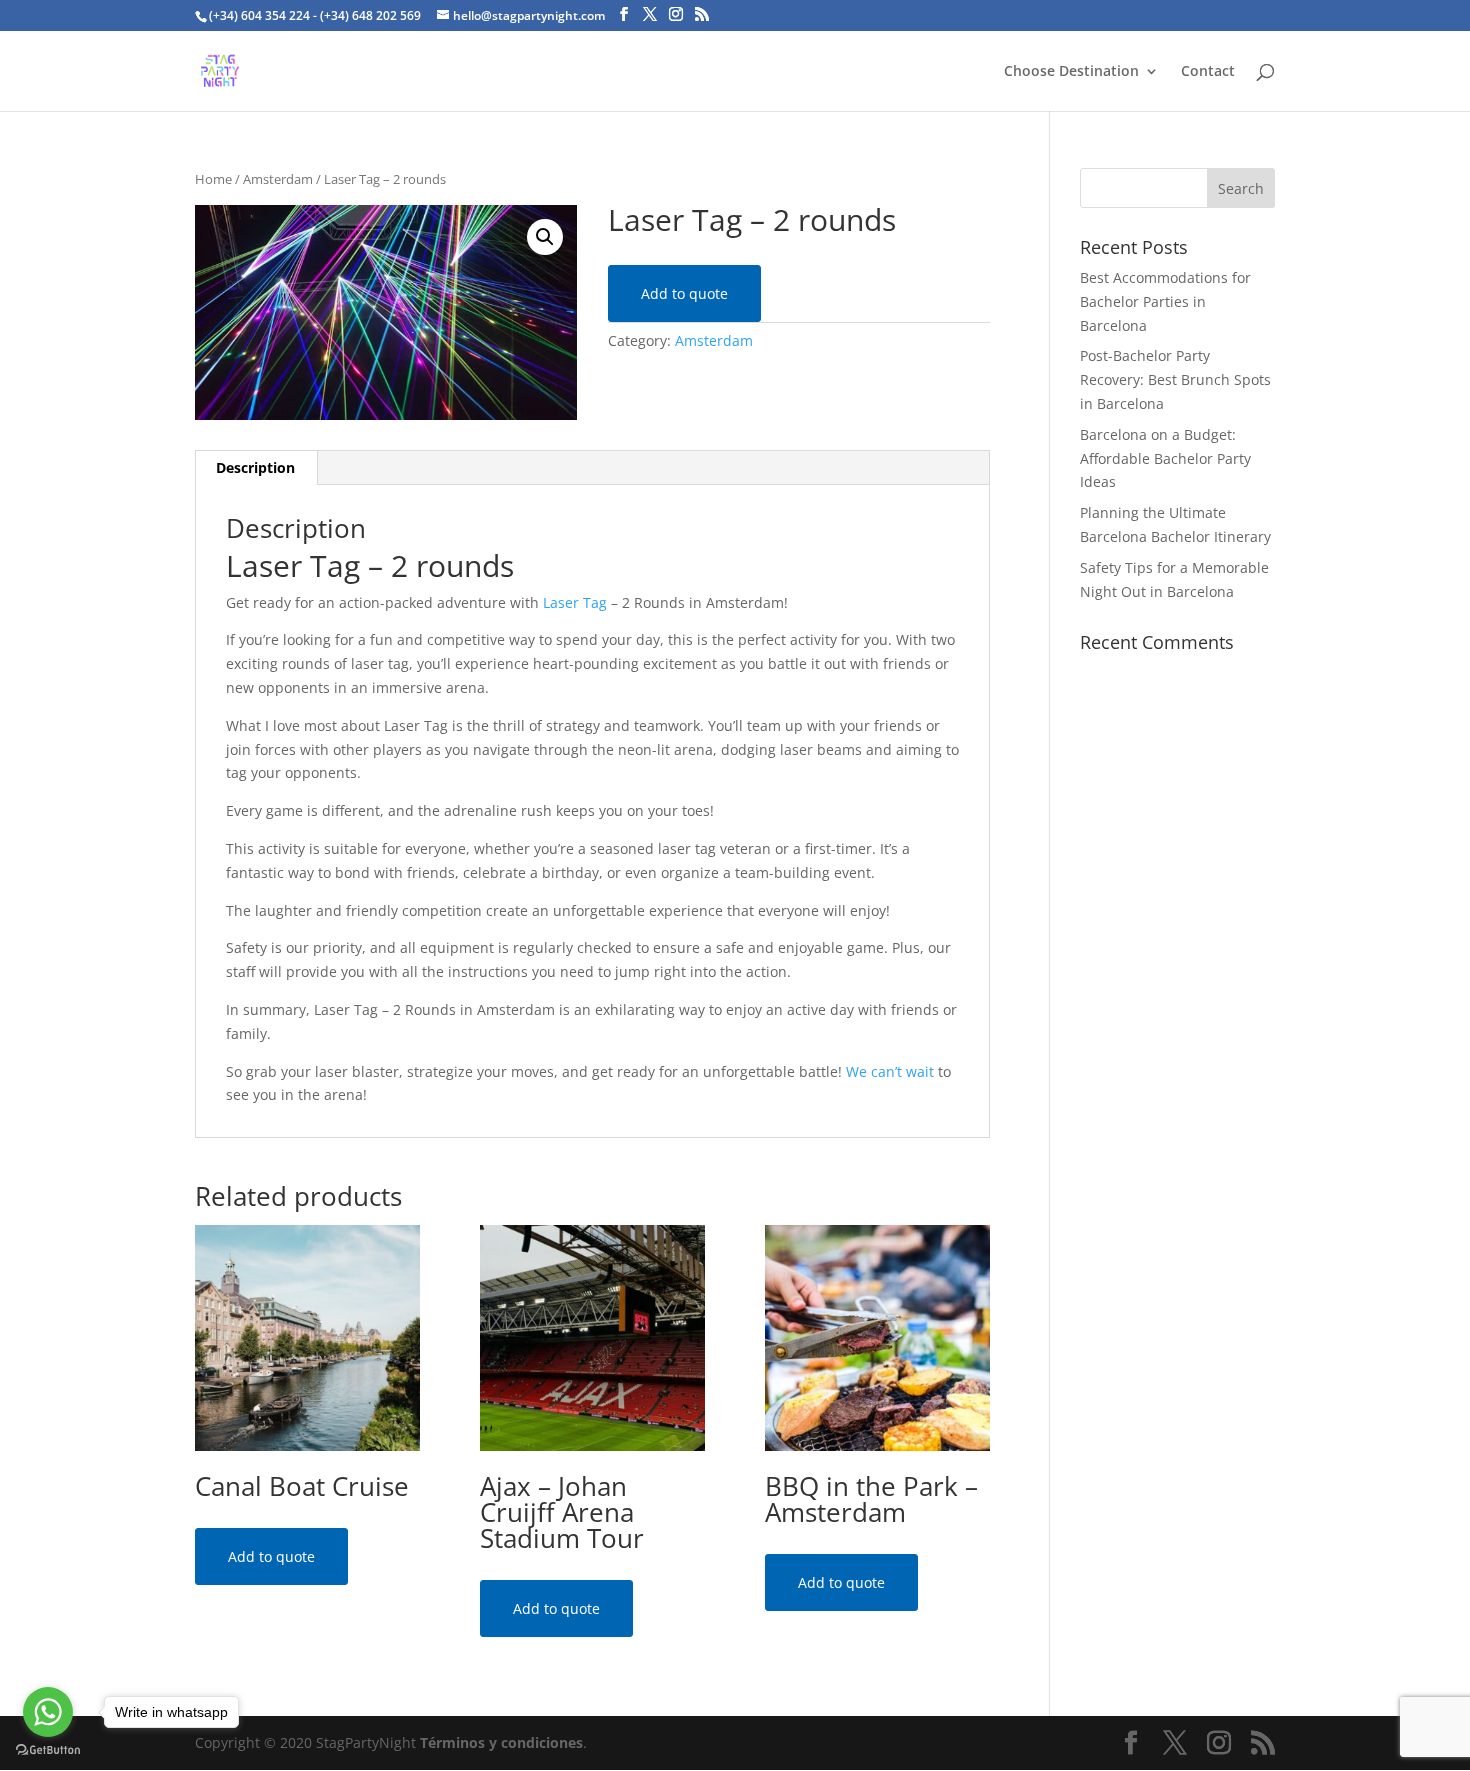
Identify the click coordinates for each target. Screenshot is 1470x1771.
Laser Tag (575, 602)
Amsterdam (278, 179)
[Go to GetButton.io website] (48, 1750)
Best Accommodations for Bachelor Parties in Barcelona (1165, 301)
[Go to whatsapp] (48, 1712)
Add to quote (684, 293)
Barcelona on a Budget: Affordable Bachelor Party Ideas (1165, 458)
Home (213, 179)
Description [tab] (255, 467)
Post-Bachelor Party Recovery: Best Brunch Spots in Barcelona (1175, 379)
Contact (1208, 72)
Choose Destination (1071, 72)
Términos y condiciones (501, 1742)
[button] (545, 237)
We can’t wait (890, 1071)
